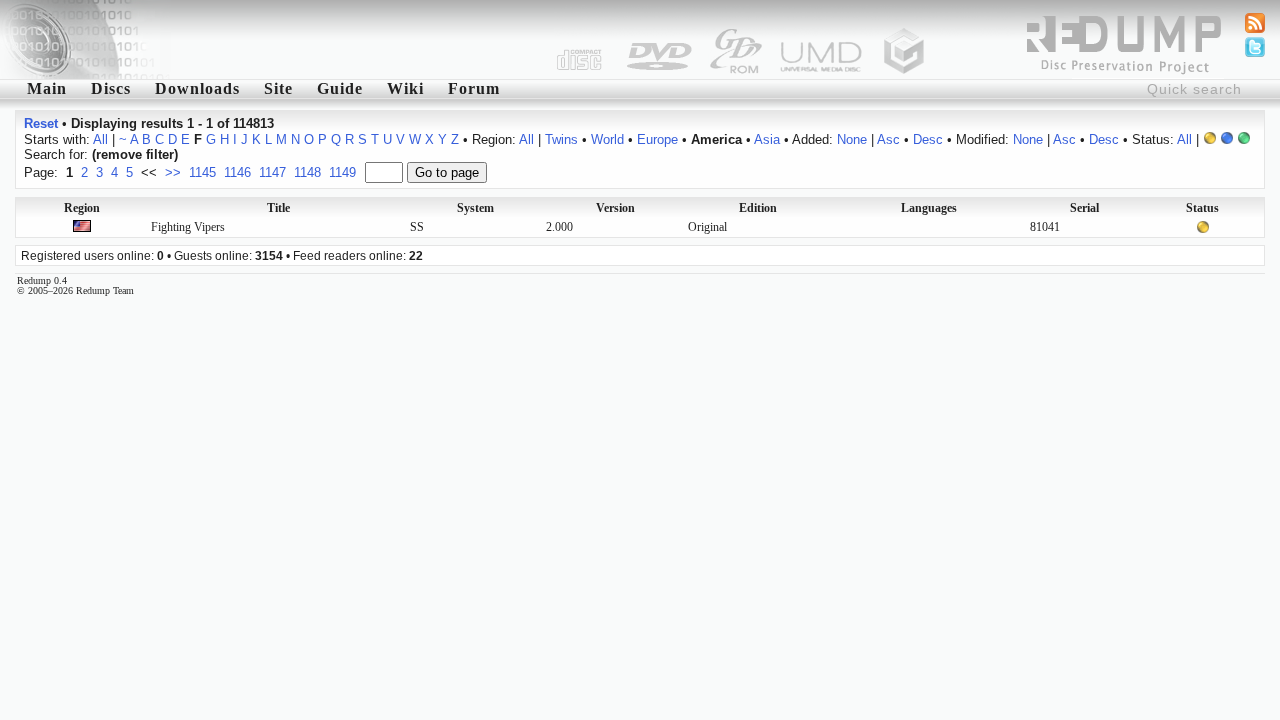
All (100, 139)
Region (82, 208)
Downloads (197, 88)
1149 (342, 172)
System (475, 208)
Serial (1084, 208)
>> (173, 172)
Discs (111, 88)
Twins (561, 139)
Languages (929, 208)
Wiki (405, 88)
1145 (202, 172)
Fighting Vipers (188, 227)
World (607, 139)
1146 (237, 172)
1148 (307, 172)
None (852, 139)
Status (1202, 208)
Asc (888, 139)
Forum (474, 88)
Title (278, 208)
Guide (340, 88)
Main (47, 88)
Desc (928, 139)
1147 (272, 172)
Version (615, 208)
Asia (767, 139)
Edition (758, 208)
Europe (657, 139)
